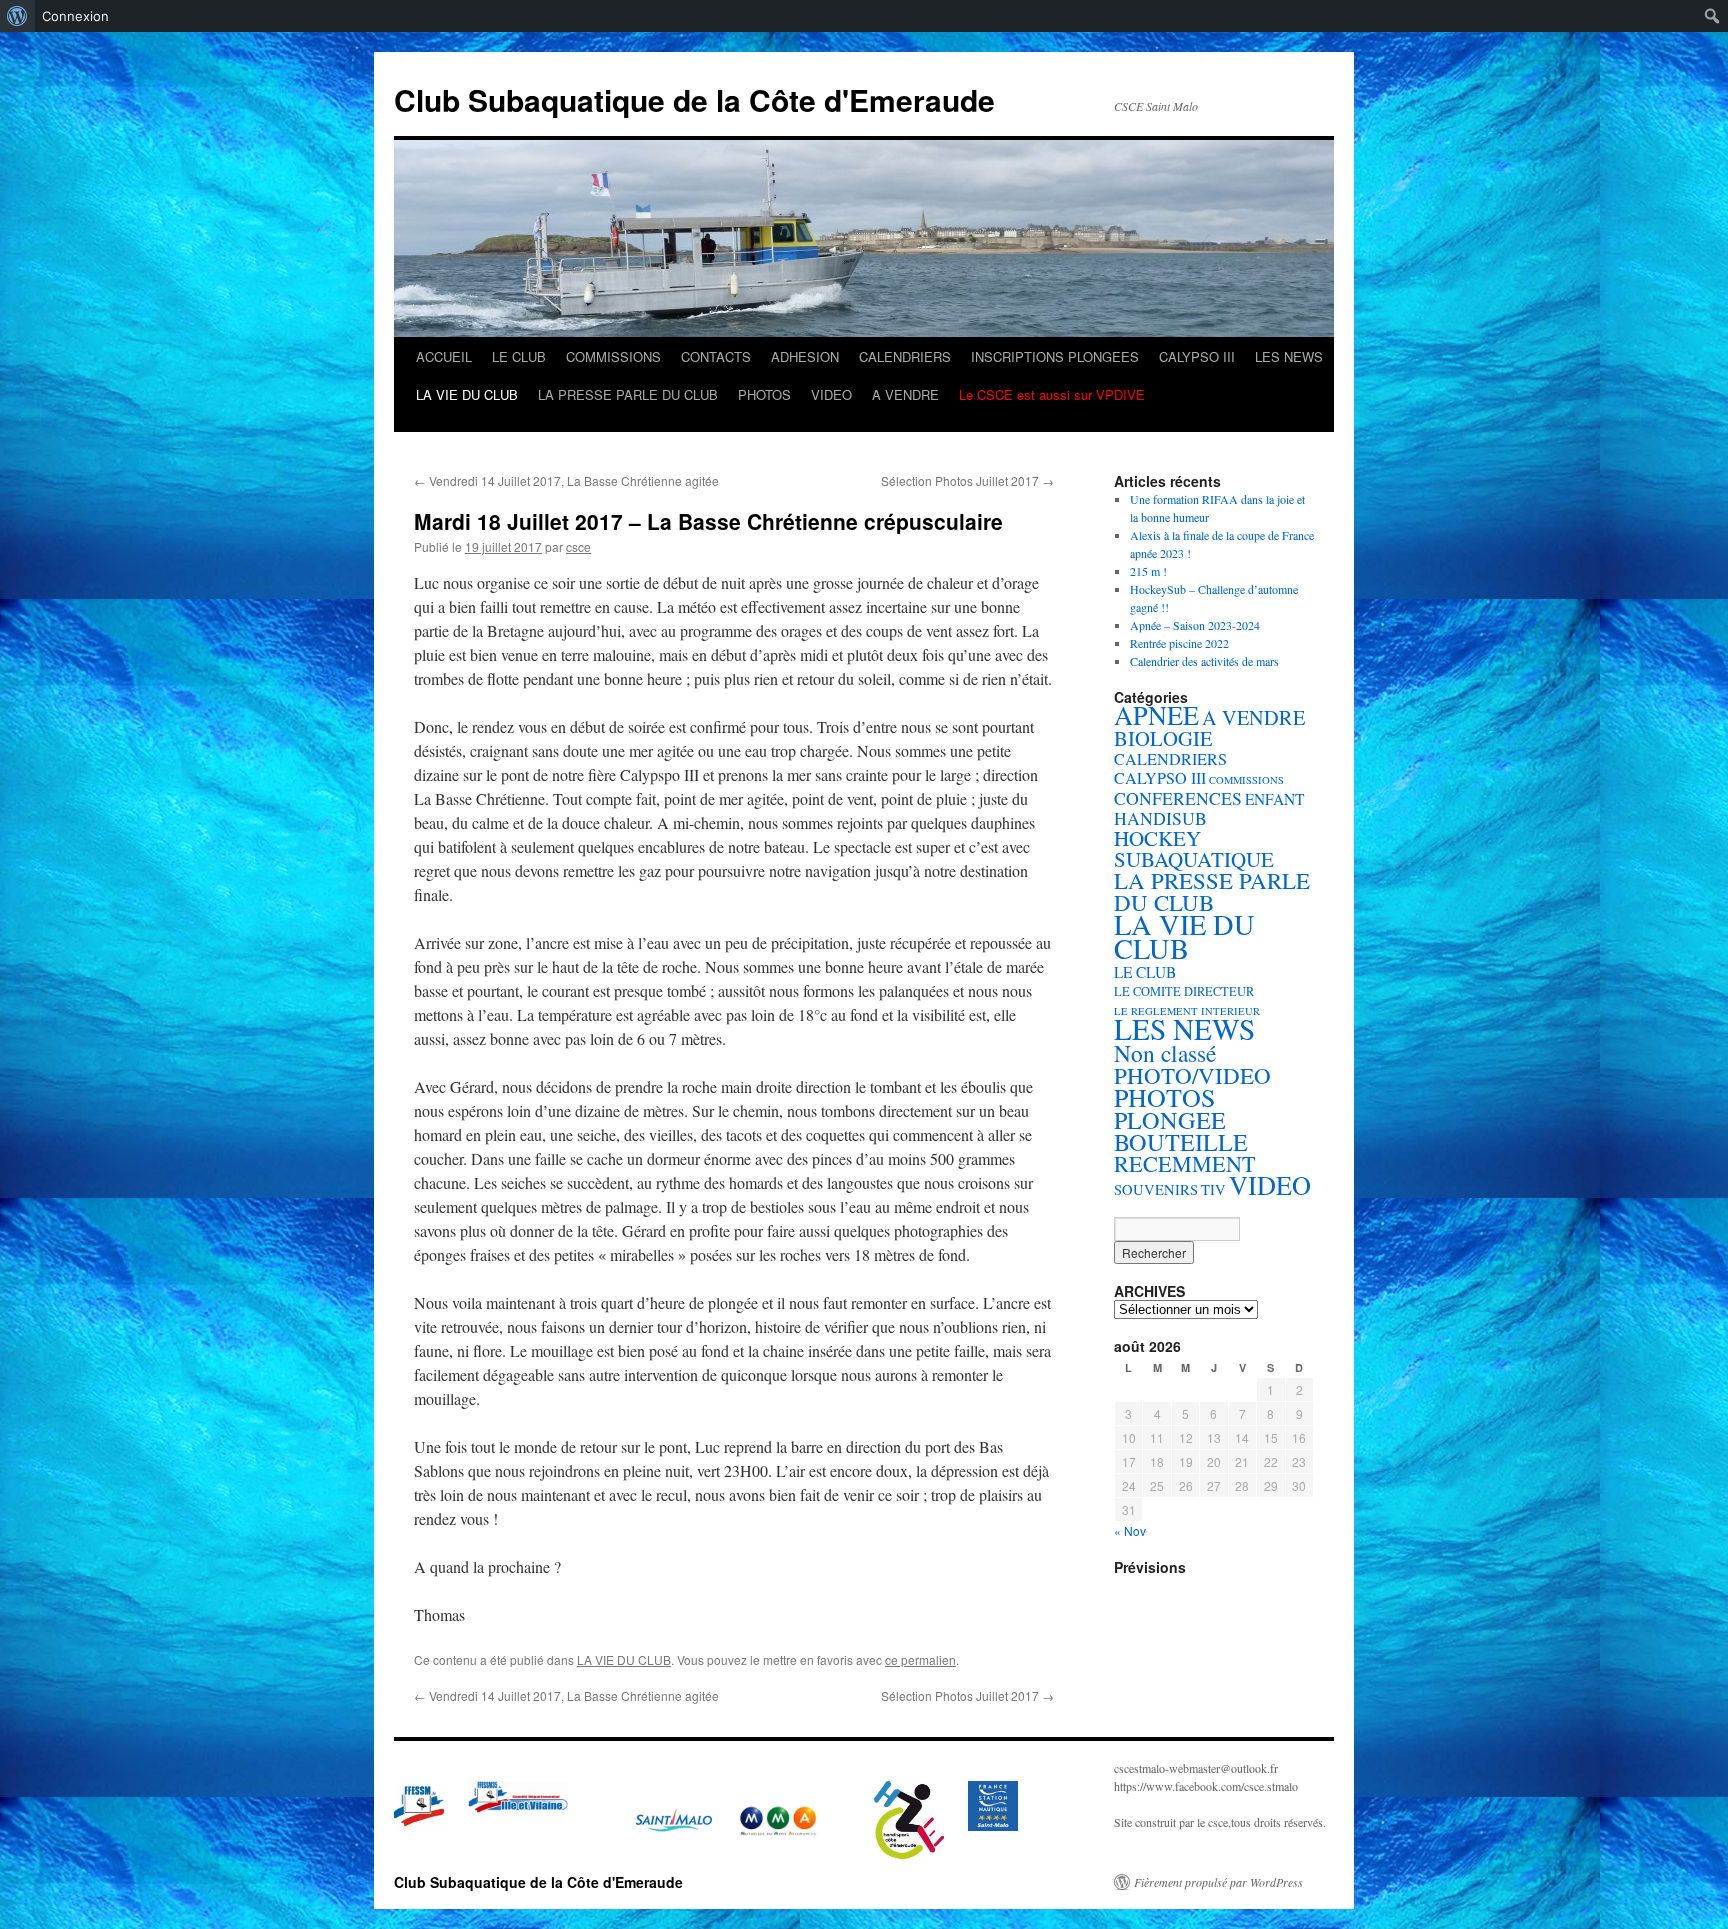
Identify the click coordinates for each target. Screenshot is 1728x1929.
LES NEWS (1289, 356)
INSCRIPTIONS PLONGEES (1055, 356)
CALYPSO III (1197, 356)
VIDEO (831, 394)
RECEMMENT (1185, 1163)
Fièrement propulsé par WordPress (1218, 1882)
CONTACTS (716, 356)
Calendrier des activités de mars (1204, 661)
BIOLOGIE (1163, 738)
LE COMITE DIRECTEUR (1184, 991)
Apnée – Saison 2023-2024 (1195, 625)
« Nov (1130, 1530)
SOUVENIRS (1156, 1189)
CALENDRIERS (905, 356)
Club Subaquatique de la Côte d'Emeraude (694, 99)
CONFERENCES (1178, 798)
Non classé (1165, 1053)
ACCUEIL (444, 356)
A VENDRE (905, 394)
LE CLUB (519, 356)
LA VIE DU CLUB (467, 394)
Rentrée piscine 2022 (1179, 643)
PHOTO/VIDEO (1192, 1075)
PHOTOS (764, 394)
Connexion (75, 16)
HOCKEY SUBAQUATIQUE (1194, 848)
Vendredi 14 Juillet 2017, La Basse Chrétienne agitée (566, 480)
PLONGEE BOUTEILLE (1181, 1130)
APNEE (1156, 714)
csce (578, 546)
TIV (1213, 1189)
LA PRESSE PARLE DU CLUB (628, 394)
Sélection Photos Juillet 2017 (967, 480)
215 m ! (1148, 571)
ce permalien (920, 1659)
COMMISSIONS (613, 356)
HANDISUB (1160, 818)
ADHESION (805, 356)
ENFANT (1274, 799)
